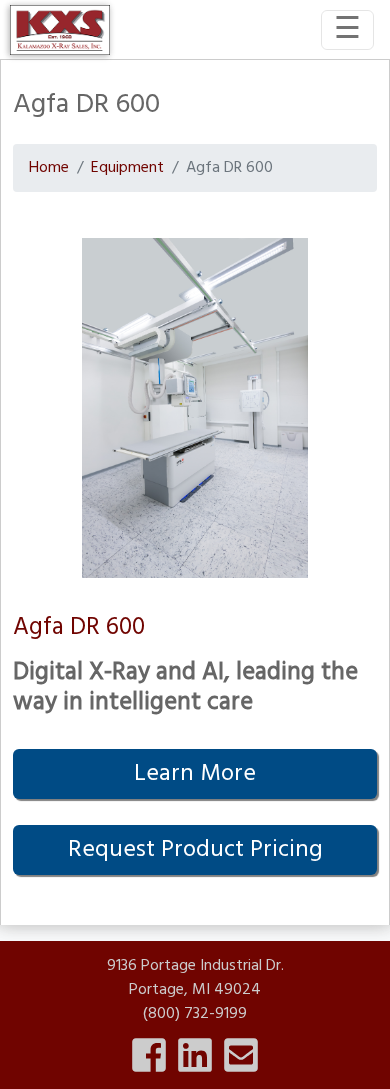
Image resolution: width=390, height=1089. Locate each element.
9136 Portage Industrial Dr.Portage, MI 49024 (195, 978)
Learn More (195, 774)
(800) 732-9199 (195, 1014)
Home (49, 168)
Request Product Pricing (195, 850)
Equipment (127, 168)
